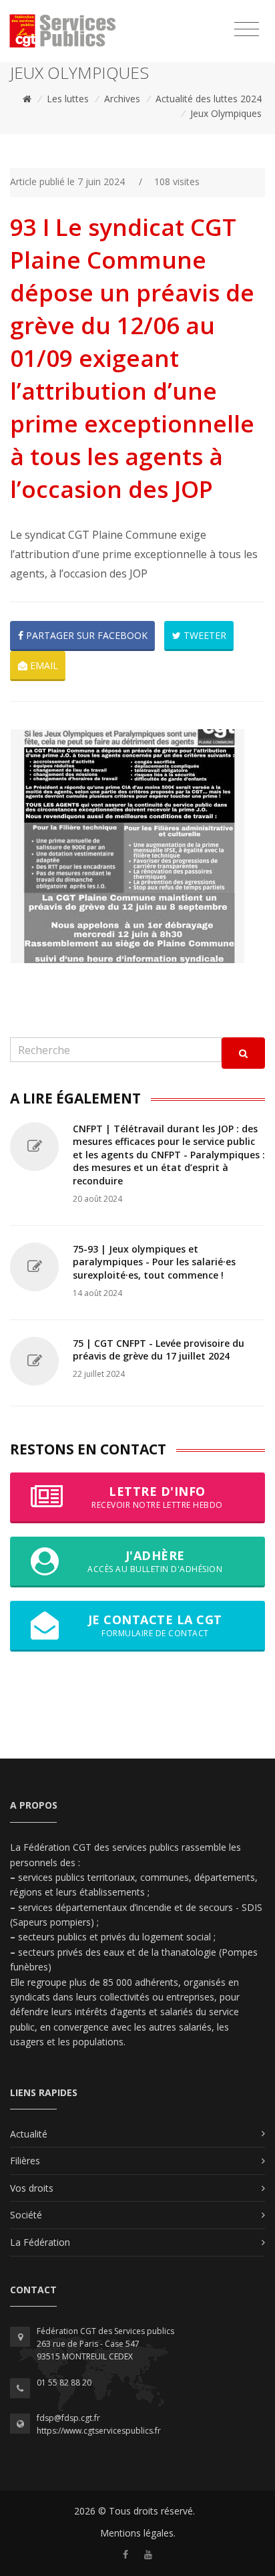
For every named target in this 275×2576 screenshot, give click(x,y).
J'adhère (155, 1561)
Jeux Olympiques (226, 113)
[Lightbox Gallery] (137, 846)
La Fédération (40, 2242)
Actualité (29, 2134)
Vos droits (32, 2188)
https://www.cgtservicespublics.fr (99, 2431)
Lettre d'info (157, 1497)
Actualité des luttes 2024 (209, 99)
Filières (25, 2161)
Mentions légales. (138, 2533)
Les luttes (68, 99)
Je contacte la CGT (155, 1625)
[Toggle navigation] (247, 29)
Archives (122, 99)
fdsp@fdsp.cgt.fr (68, 2418)
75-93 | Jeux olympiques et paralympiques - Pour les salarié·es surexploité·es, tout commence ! (154, 1262)
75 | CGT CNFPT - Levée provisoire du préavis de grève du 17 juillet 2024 (159, 1350)
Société (26, 2215)
